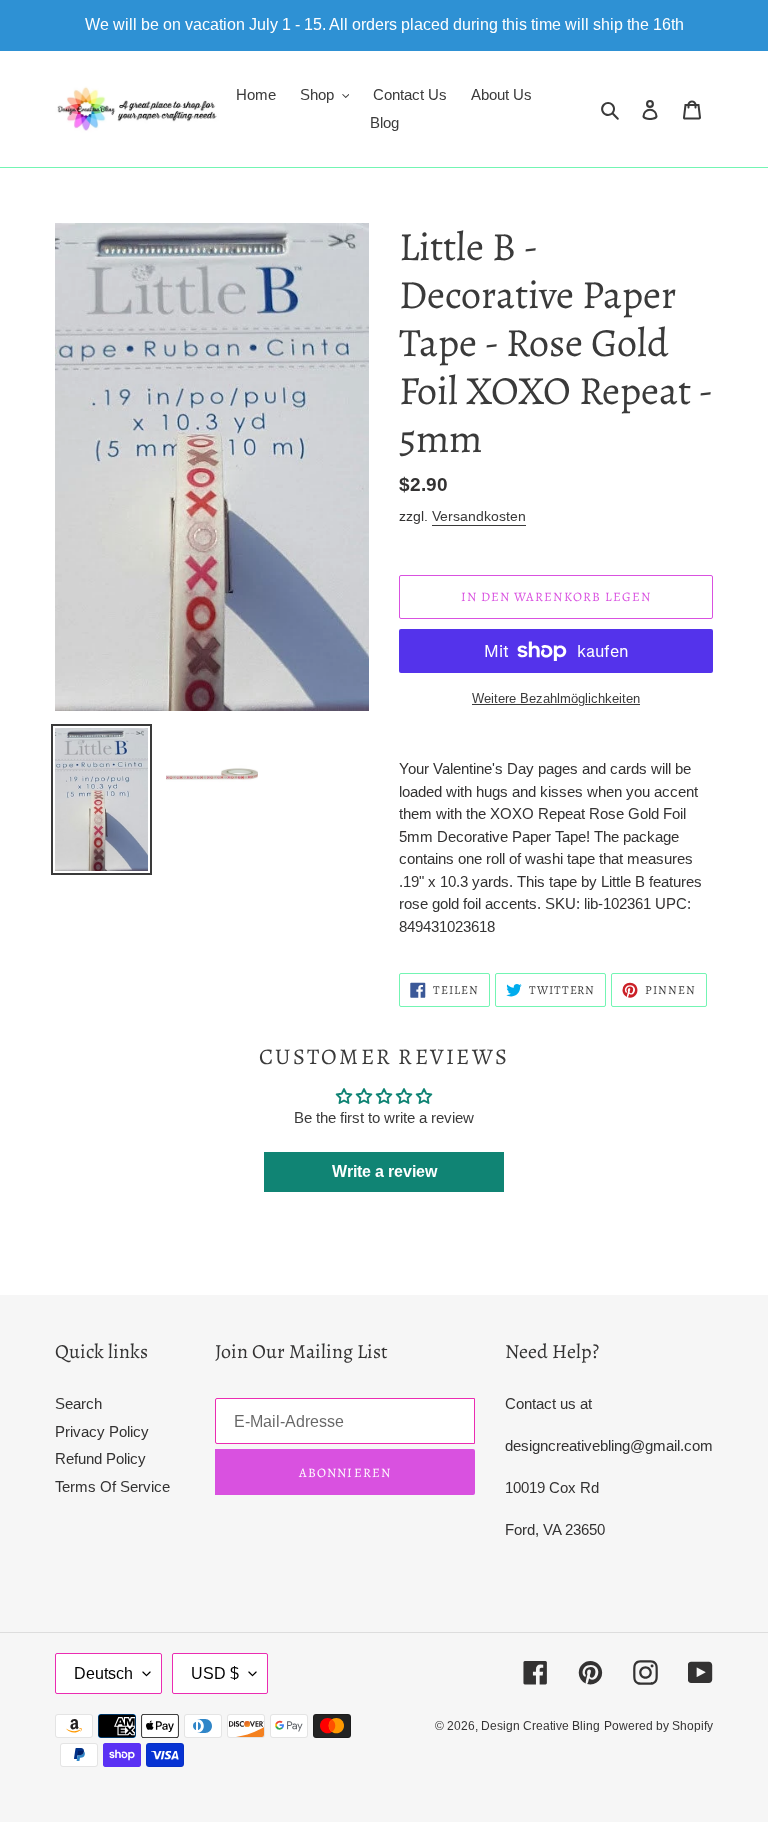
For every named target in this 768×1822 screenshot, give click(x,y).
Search (78, 1403)
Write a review (384, 1171)
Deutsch (103, 1673)
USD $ (215, 1673)
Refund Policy (100, 1458)
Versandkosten (479, 516)
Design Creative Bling (540, 1726)
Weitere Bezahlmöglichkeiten (556, 698)
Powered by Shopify (658, 1726)
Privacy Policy (102, 1431)
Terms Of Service (112, 1486)
